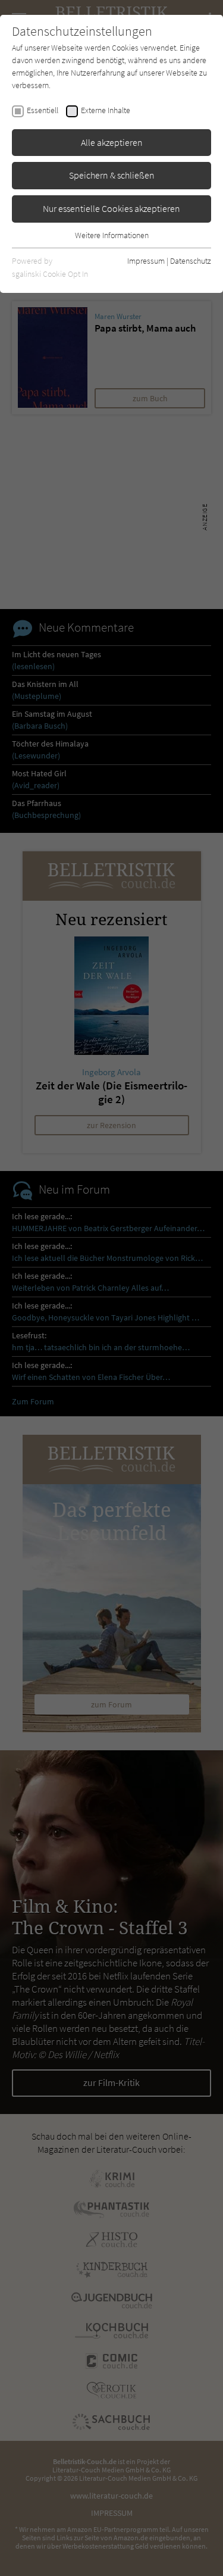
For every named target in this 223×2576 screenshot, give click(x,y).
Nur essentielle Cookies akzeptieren (111, 208)
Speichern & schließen (112, 175)
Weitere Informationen (112, 235)
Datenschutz (191, 261)
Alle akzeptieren (112, 142)
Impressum (146, 261)
